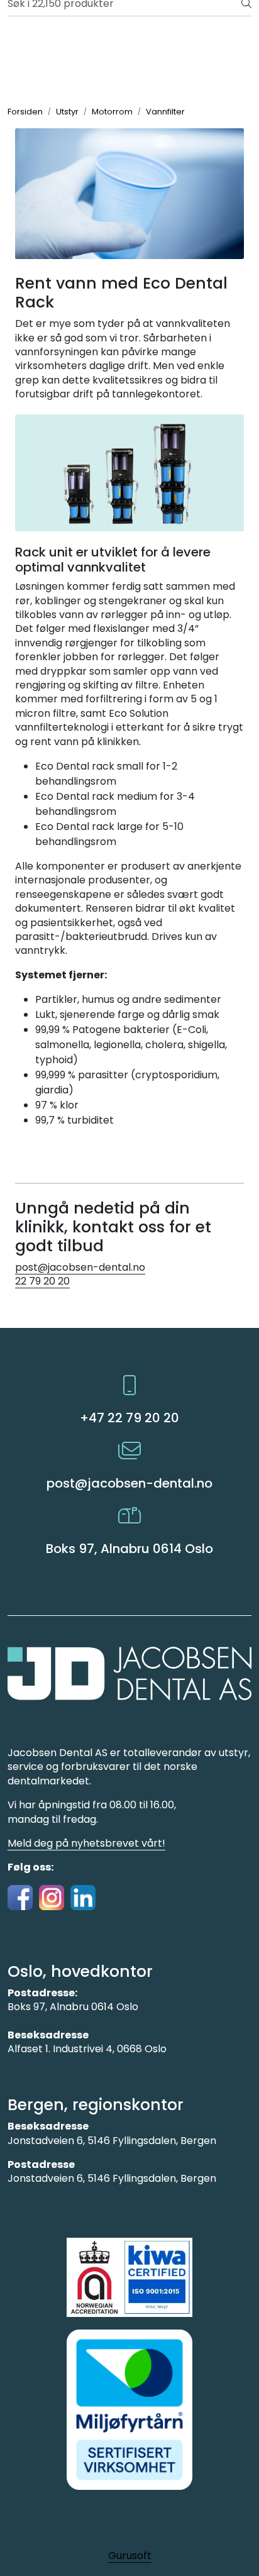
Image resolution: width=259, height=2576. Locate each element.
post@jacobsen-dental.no (80, 1267)
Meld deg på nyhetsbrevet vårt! (86, 1843)
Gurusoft (130, 2556)
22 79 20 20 (42, 1281)
